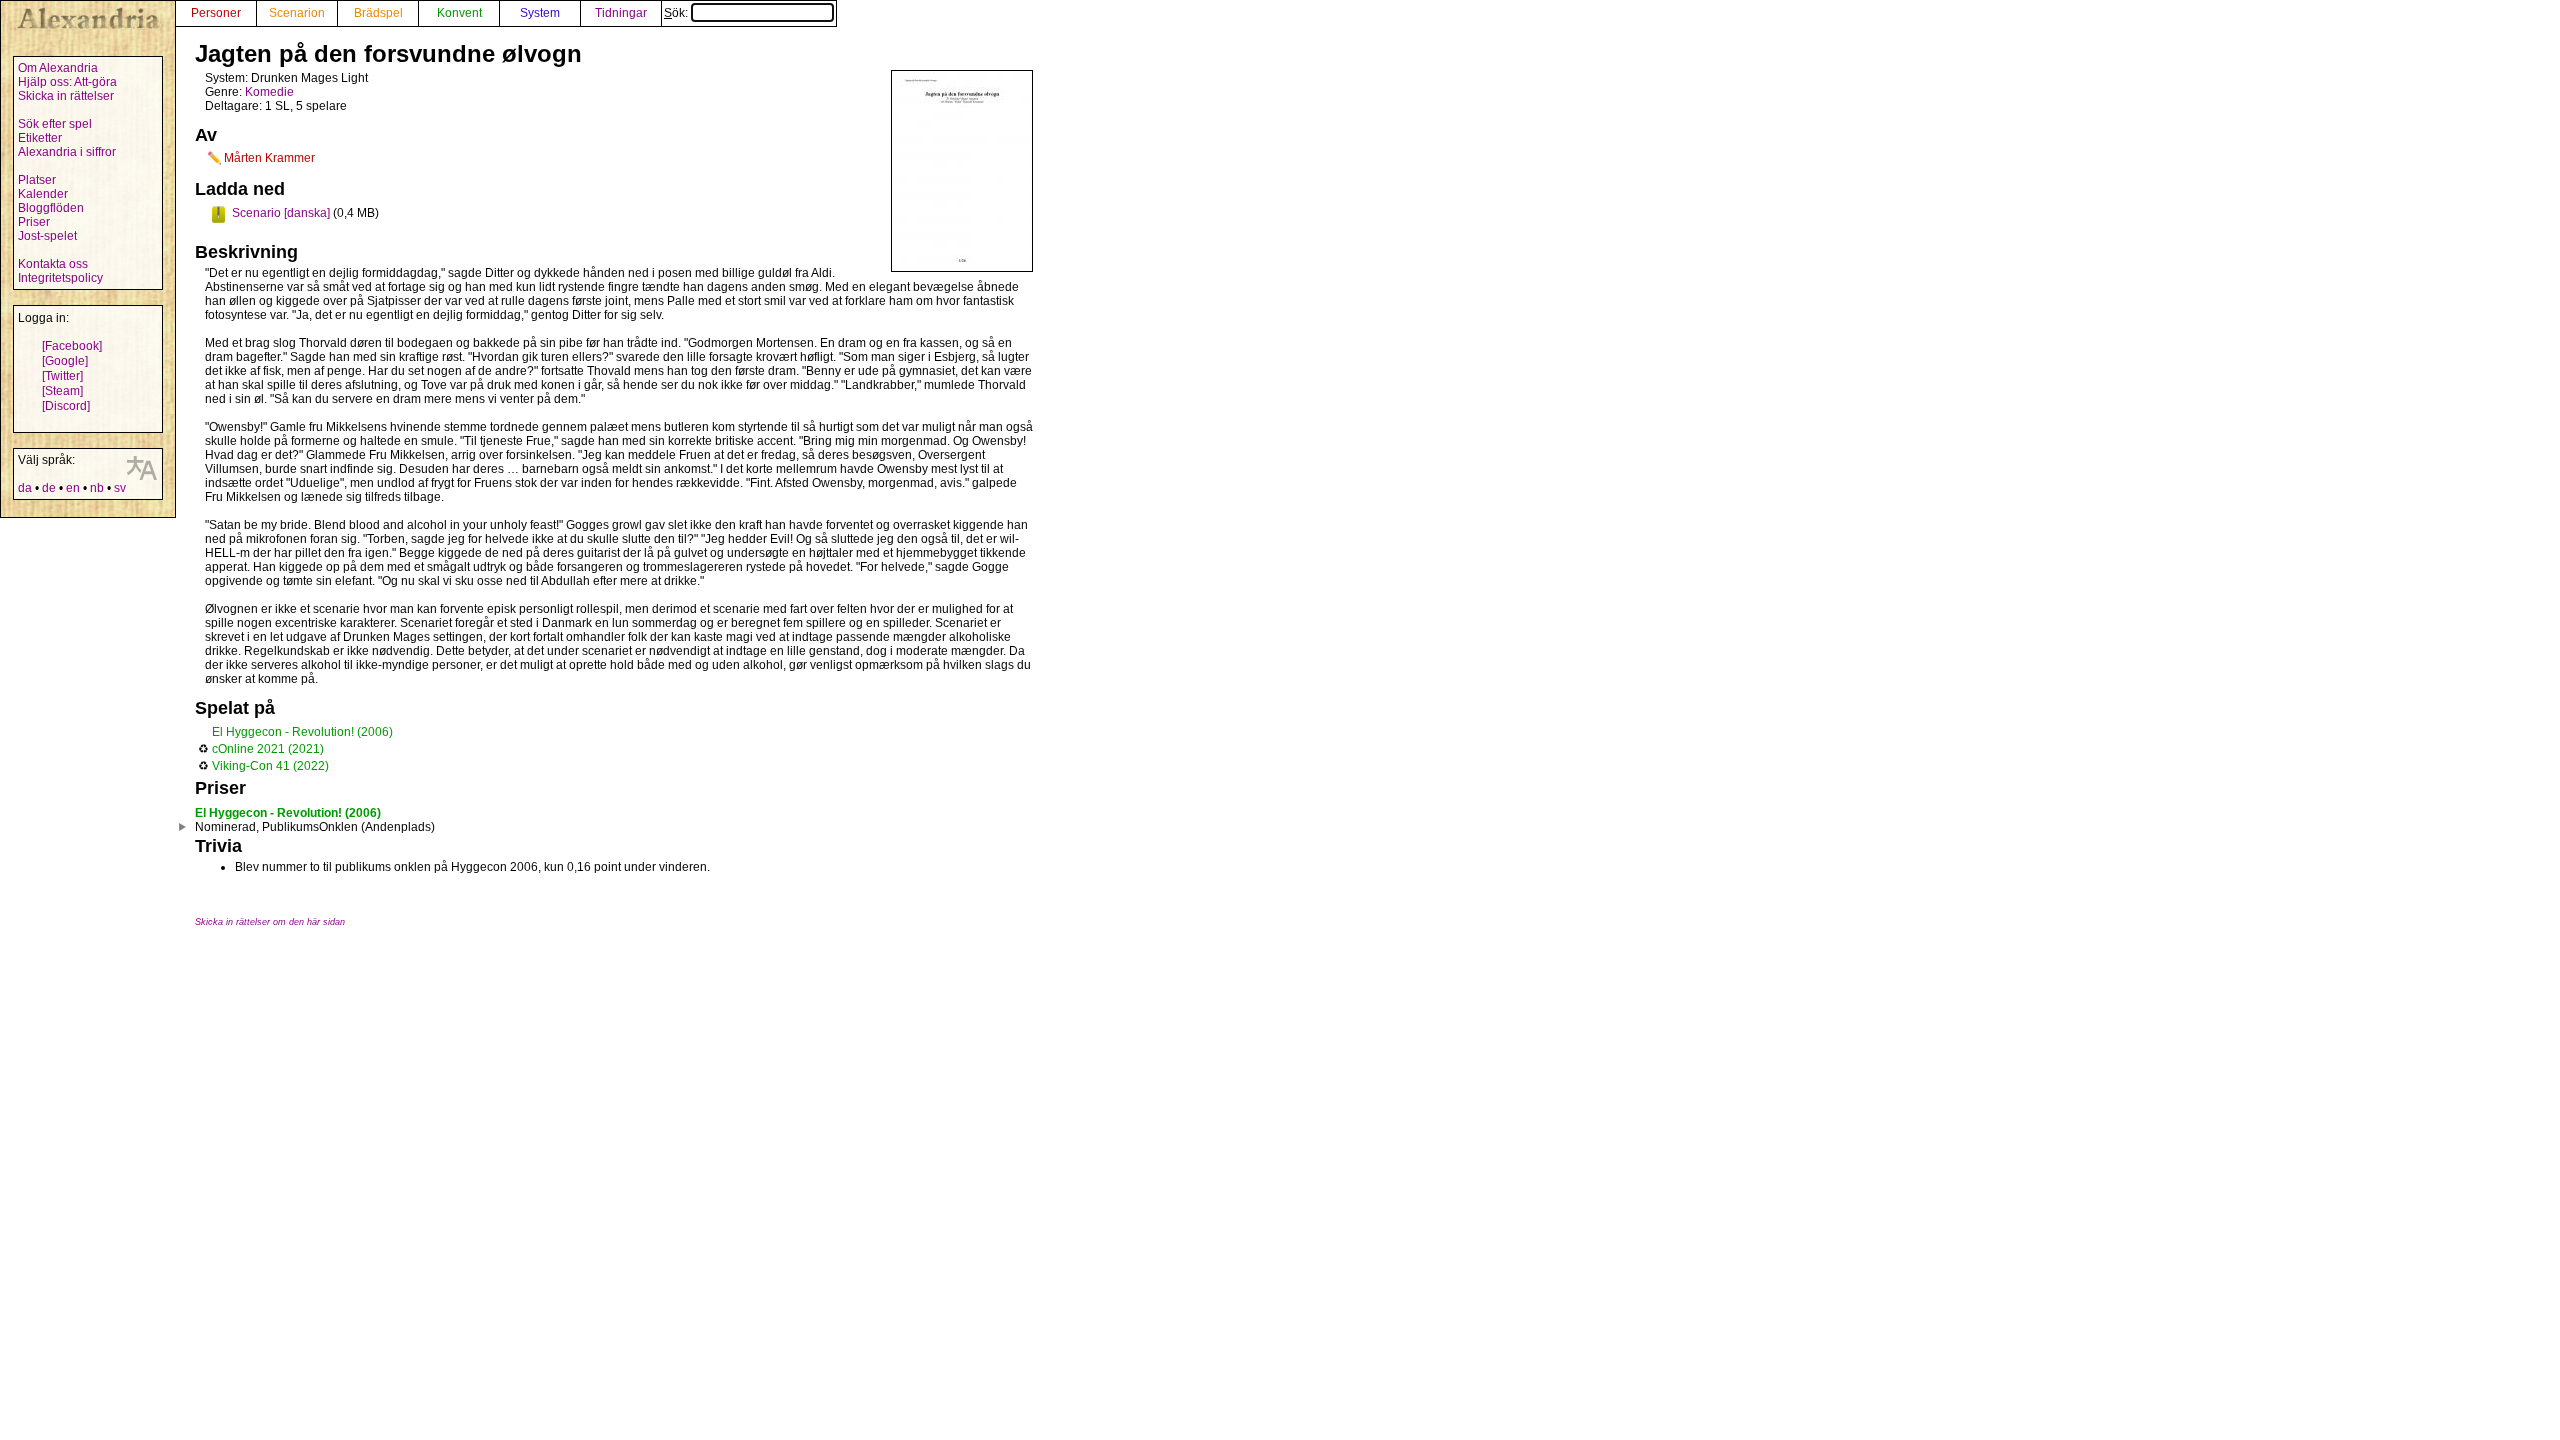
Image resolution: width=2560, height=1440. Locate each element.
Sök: (677, 13)
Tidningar (621, 13)
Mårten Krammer (269, 158)
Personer (216, 13)
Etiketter (40, 138)
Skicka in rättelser (66, 96)
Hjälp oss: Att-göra (67, 82)
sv (120, 488)
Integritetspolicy (60, 278)
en (73, 488)
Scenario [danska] (281, 213)
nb (97, 488)
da (25, 488)
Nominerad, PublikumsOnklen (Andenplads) (315, 827)
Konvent (459, 13)
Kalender (43, 194)
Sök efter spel (55, 124)
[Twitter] (62, 376)
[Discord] (66, 406)
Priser (34, 222)
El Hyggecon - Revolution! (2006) (302, 732)
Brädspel (378, 13)
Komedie (269, 92)
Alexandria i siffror (67, 152)
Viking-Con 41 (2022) (270, 766)
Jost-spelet (47, 236)
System (540, 13)
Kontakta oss (53, 264)
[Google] (65, 361)
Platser (37, 180)
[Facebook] (72, 346)
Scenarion (297, 13)
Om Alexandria (58, 68)
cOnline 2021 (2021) (268, 749)
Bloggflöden (51, 208)
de (49, 488)
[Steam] (62, 391)
